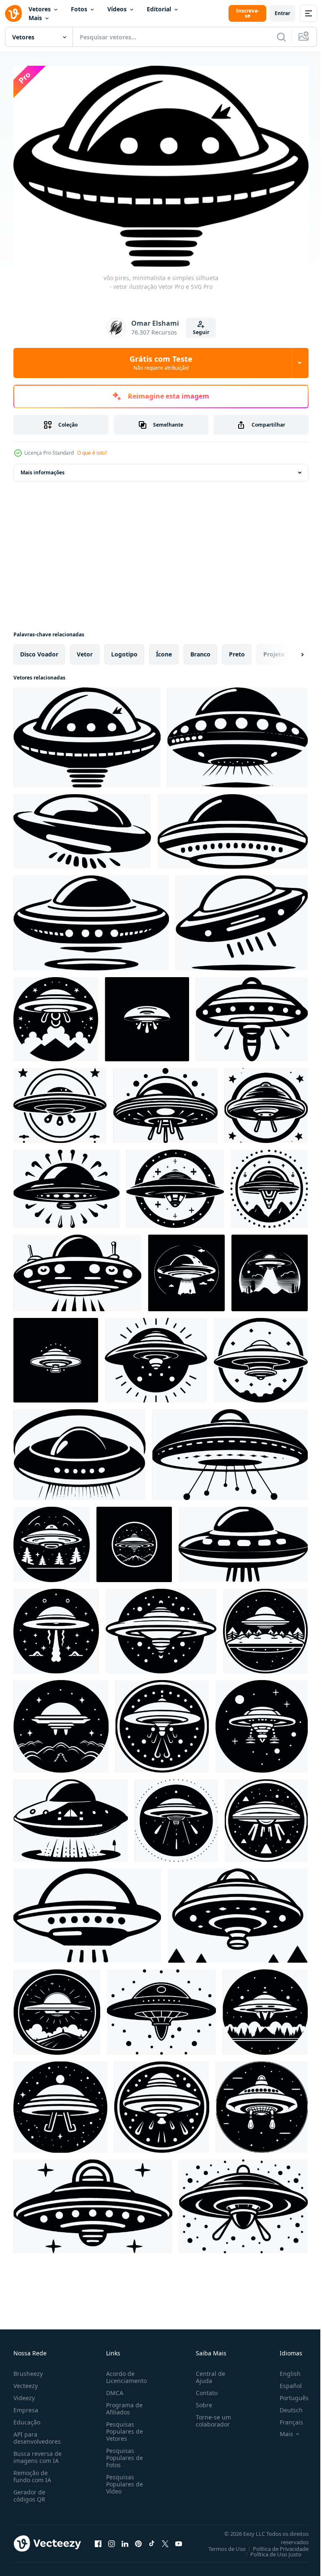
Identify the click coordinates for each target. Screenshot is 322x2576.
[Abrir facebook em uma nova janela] (98, 2540)
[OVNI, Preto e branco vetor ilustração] (77, 1269)
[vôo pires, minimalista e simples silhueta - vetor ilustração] (87, 733)
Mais (35, 18)
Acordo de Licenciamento (125, 2373)
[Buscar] (281, 37)
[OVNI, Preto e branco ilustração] (60, 1101)
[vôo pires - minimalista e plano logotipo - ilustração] (242, 919)
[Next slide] (289, 650)
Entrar (282, 13)
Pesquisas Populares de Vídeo (123, 2480)
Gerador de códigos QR (29, 2491)
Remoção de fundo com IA (32, 2472)
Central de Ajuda (207, 2373)
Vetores (40, 9)
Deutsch (285, 2406)
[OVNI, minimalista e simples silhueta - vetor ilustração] (266, 1101)
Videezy (24, 2394)
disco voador (39, 650)
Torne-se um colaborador (210, 2416)
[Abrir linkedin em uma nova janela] (125, 2540)
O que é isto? (92, 453)
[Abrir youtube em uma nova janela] (179, 2540)
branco (200, 650)
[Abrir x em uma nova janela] (165, 2540)
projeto (274, 650)
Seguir (201, 332)
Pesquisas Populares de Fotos (123, 2454)
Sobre (201, 2401)
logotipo (124, 650)
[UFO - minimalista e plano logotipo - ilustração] (261, 1356)
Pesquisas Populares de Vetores (123, 2427)
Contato (203, 2389)
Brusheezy (28, 2369)
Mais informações (43, 468)
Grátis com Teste (161, 363)
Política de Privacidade (274, 2545)
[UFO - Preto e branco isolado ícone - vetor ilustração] (52, 1540)
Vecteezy (26, 2382)
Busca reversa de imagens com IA (38, 2453)
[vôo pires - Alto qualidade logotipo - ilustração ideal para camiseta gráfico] (87, 1911)
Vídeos (117, 9)
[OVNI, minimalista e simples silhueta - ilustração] (56, 1015)
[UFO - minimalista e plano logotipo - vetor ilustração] (147, 1015)
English (284, 2369)
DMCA (113, 2389)
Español (284, 2382)
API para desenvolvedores (37, 2434)
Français (285, 2418)
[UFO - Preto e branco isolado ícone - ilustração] (252, 1015)
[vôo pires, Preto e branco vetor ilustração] (233, 827)
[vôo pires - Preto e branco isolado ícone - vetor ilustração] (91, 919)
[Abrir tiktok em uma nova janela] (152, 2540)
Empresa (26, 2406)
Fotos (79, 9)
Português (288, 2394)
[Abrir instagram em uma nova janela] (112, 2540)
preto (237, 650)
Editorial (159, 9)
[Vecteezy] (13, 13)
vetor (85, 650)
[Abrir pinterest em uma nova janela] (138, 2540)
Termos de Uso (221, 2545)
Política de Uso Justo (270, 2550)
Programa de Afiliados (123, 2404)
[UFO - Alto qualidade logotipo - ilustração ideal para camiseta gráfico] (57, 2008)
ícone (164, 650)
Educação (27, 2418)
